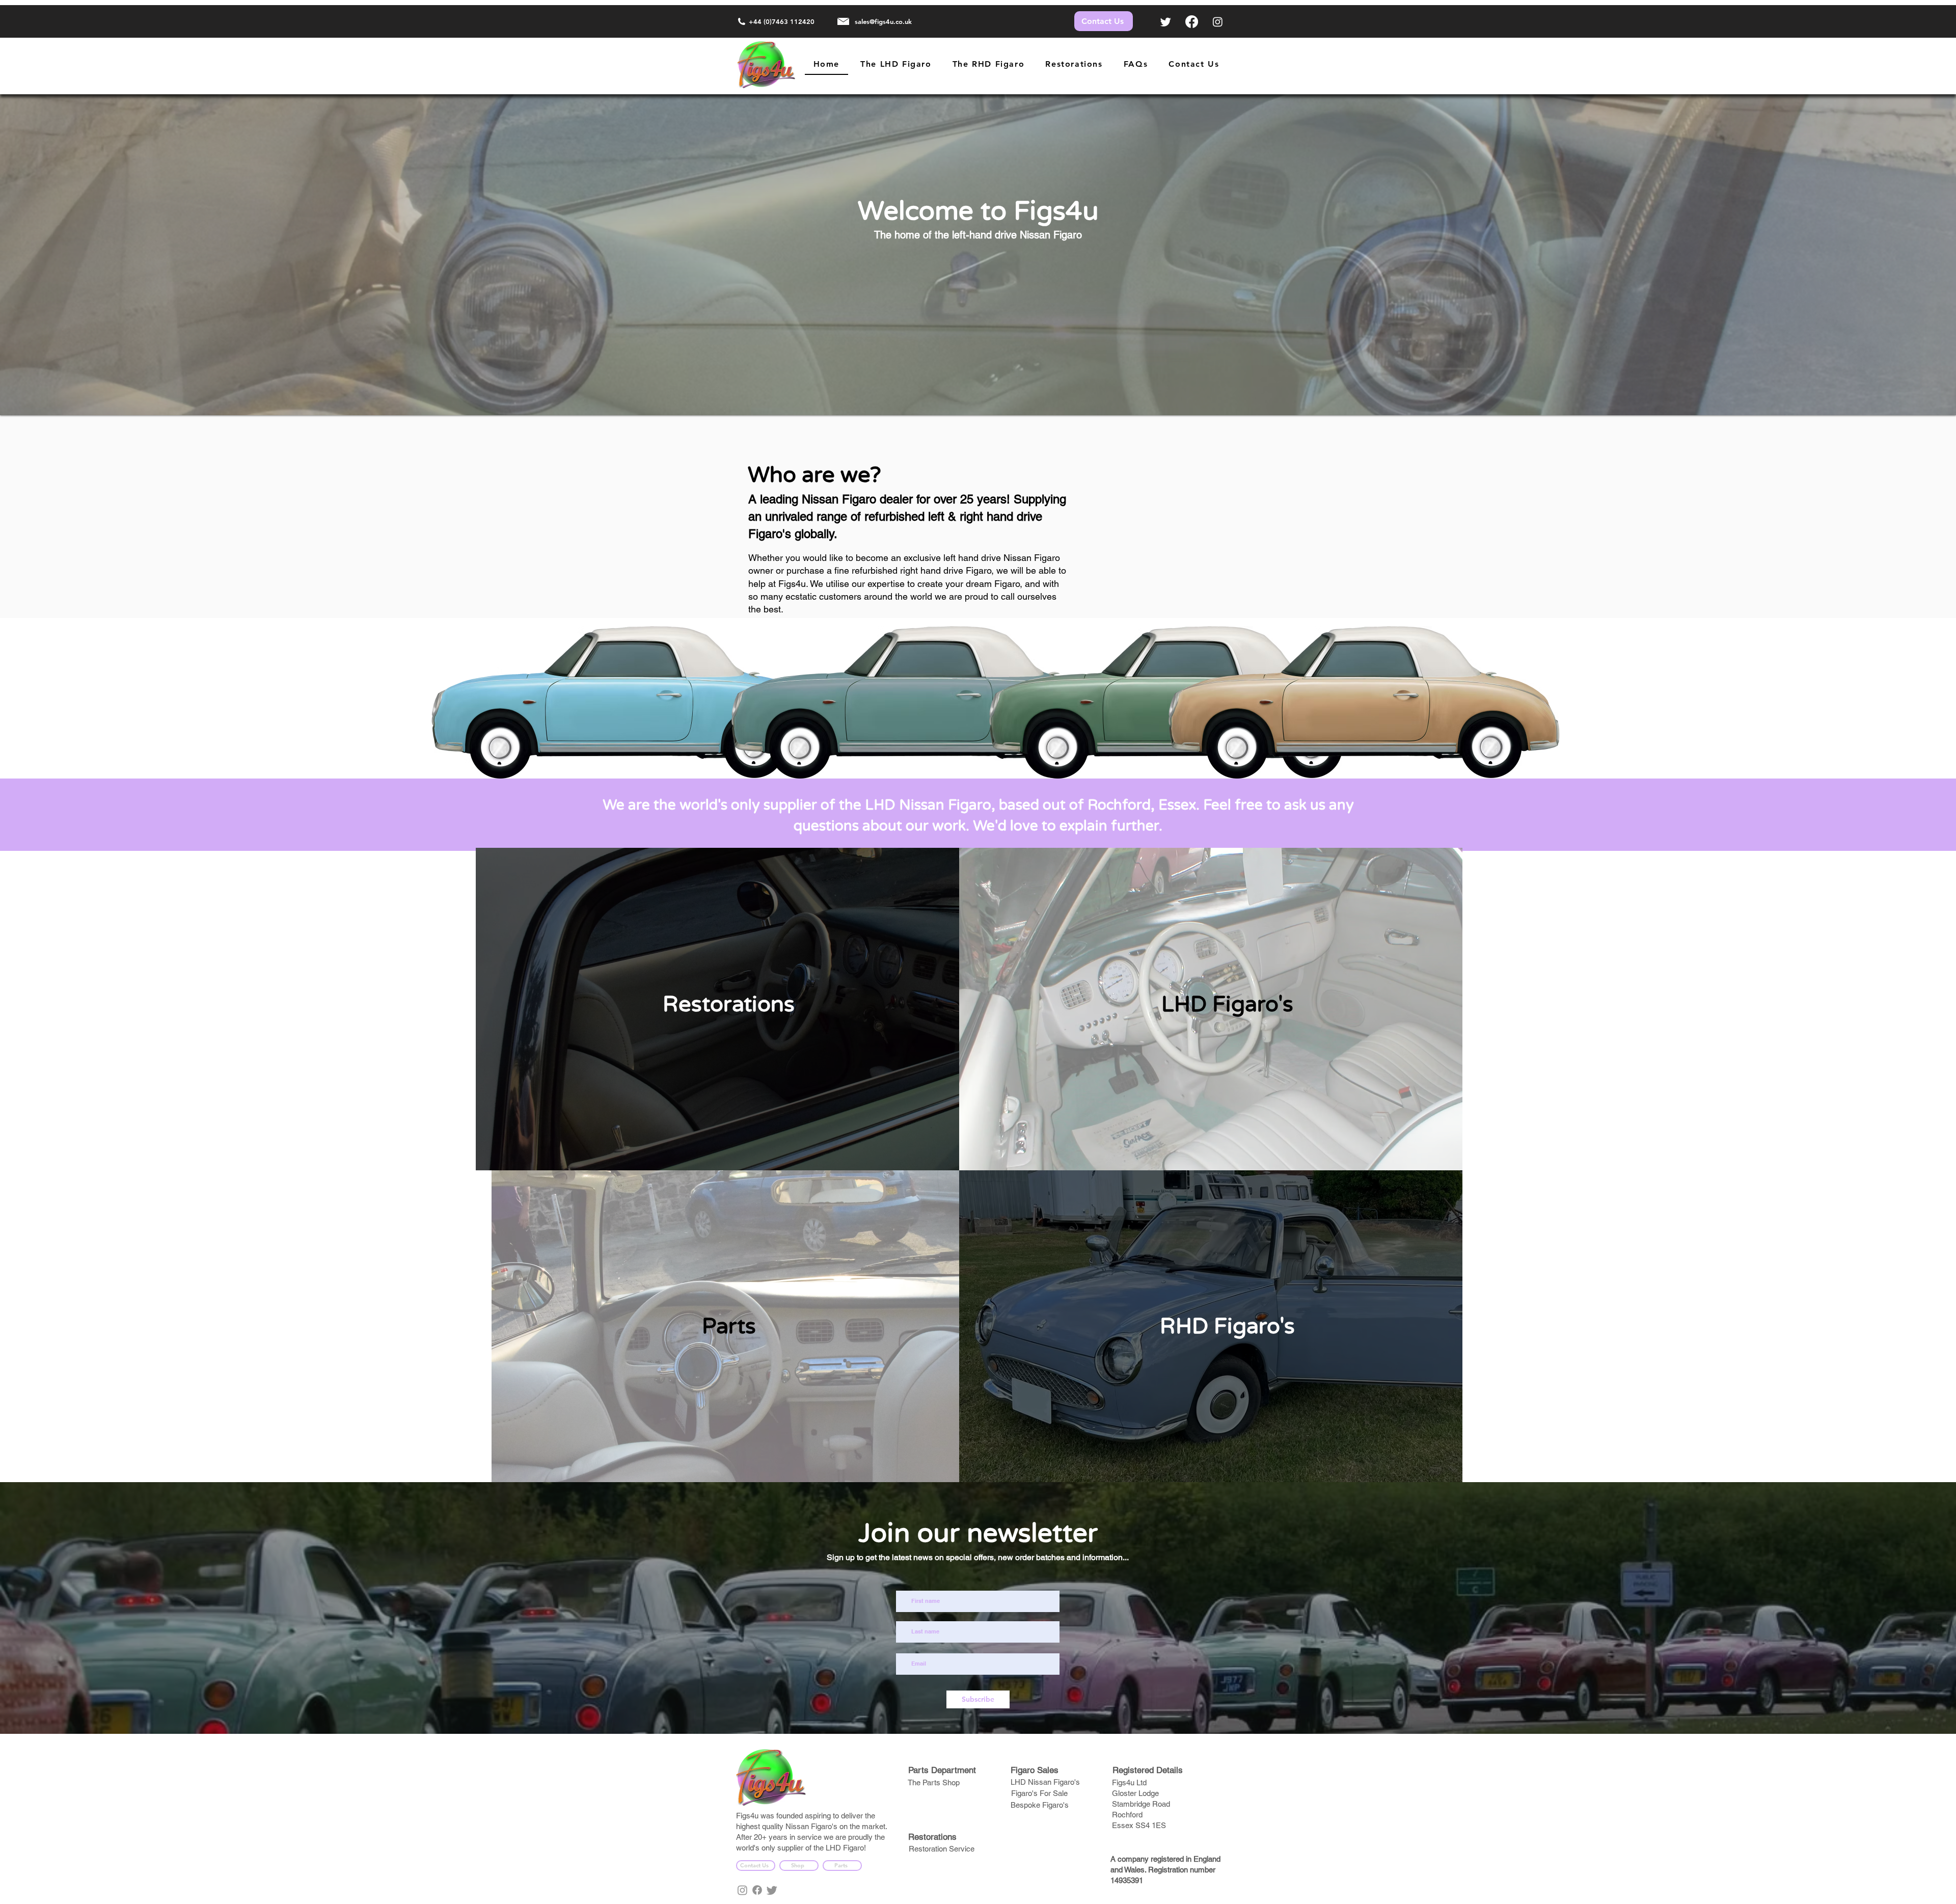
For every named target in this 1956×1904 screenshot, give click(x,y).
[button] (988, 64)
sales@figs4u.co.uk (883, 21)
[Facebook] (1192, 22)
